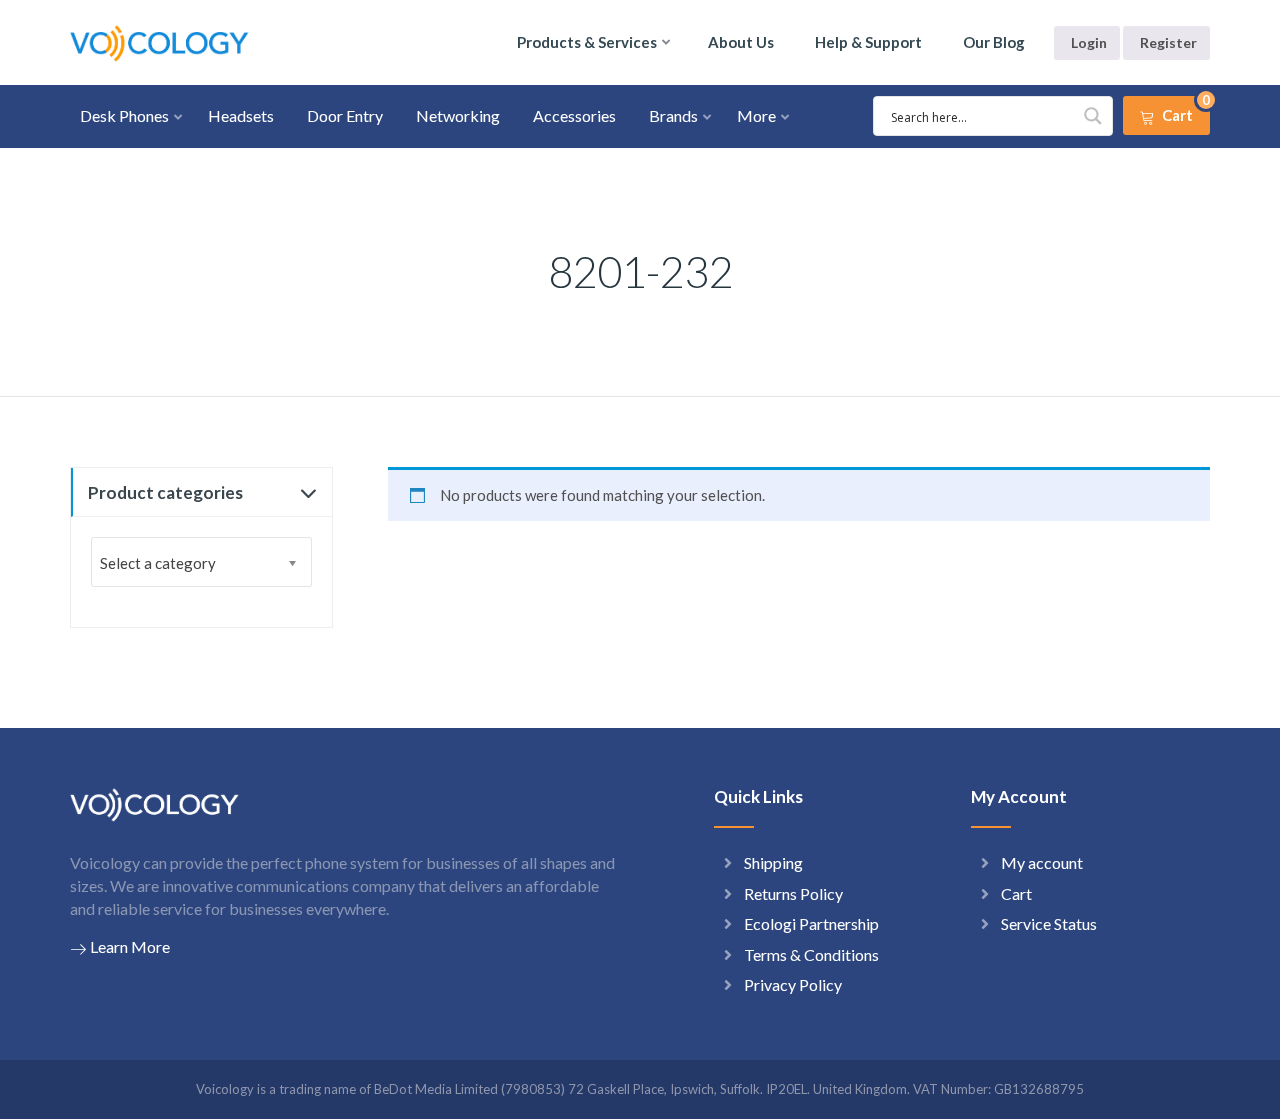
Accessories (574, 115)
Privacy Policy (793, 984)
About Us (741, 42)
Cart (1016, 893)
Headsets (241, 115)
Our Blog (994, 42)
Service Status (1049, 923)
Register (1168, 42)
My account (1042, 862)
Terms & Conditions (811, 954)
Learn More (130, 946)
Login (1089, 42)
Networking (458, 115)
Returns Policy (793, 893)
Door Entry (345, 115)
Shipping (773, 862)
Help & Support (868, 42)
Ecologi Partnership (811, 923)
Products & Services (587, 42)
